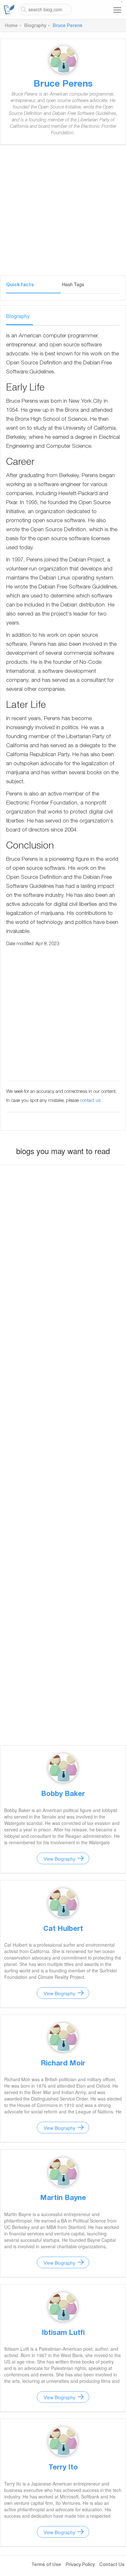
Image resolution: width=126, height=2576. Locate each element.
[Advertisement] (63, 213)
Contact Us (112, 2565)
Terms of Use (46, 2565)
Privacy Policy (80, 2565)
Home (11, 26)
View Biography (59, 1859)
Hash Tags (73, 284)
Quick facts (20, 285)
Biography (35, 26)
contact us (90, 1101)
